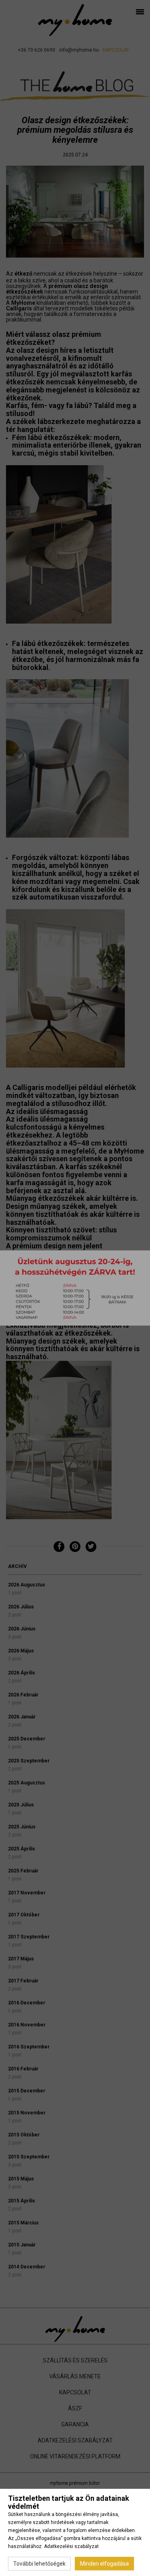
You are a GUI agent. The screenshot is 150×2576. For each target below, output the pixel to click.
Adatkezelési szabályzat (71, 2546)
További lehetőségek (39, 2564)
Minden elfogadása (104, 2564)
